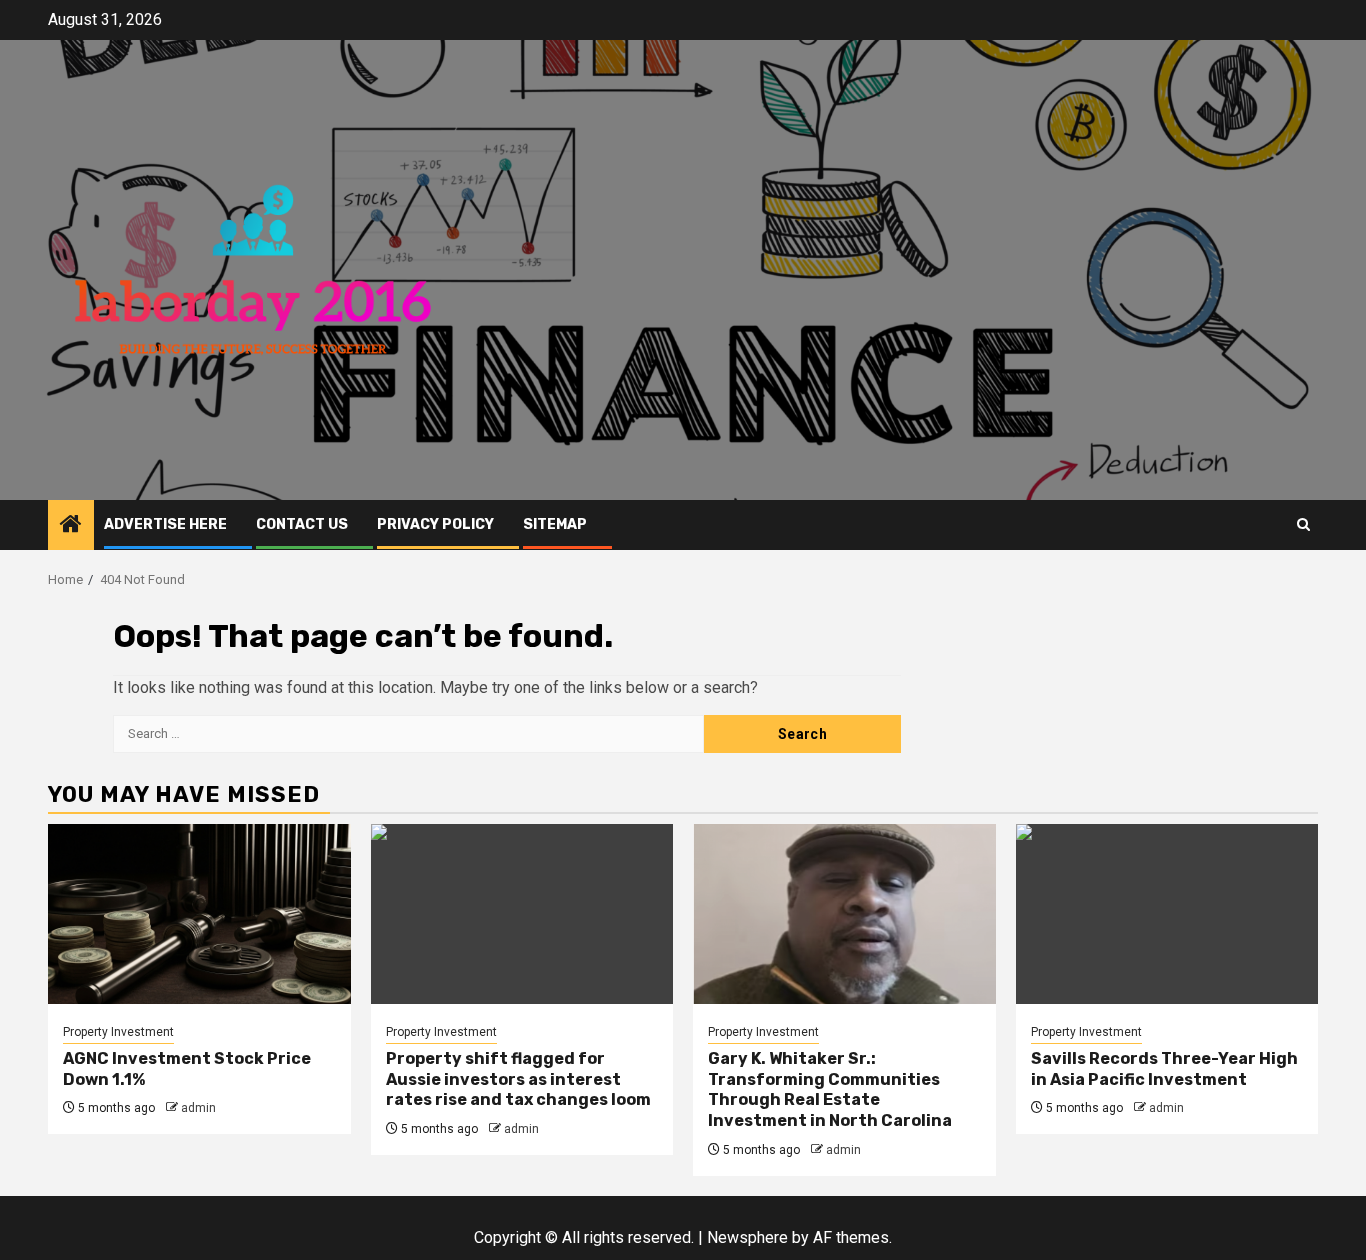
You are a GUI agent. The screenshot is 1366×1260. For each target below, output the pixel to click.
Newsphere (747, 1237)
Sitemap (555, 524)
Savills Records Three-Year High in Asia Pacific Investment (1164, 1069)
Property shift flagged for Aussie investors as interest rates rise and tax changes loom (518, 1079)
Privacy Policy (435, 524)
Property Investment (118, 1032)
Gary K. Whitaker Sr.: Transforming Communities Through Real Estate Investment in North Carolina (830, 1089)
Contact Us (302, 524)
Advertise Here (165, 524)
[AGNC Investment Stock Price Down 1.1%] (199, 914)
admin (198, 1108)
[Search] (1303, 524)
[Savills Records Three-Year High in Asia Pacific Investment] (1167, 914)
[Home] (71, 526)
